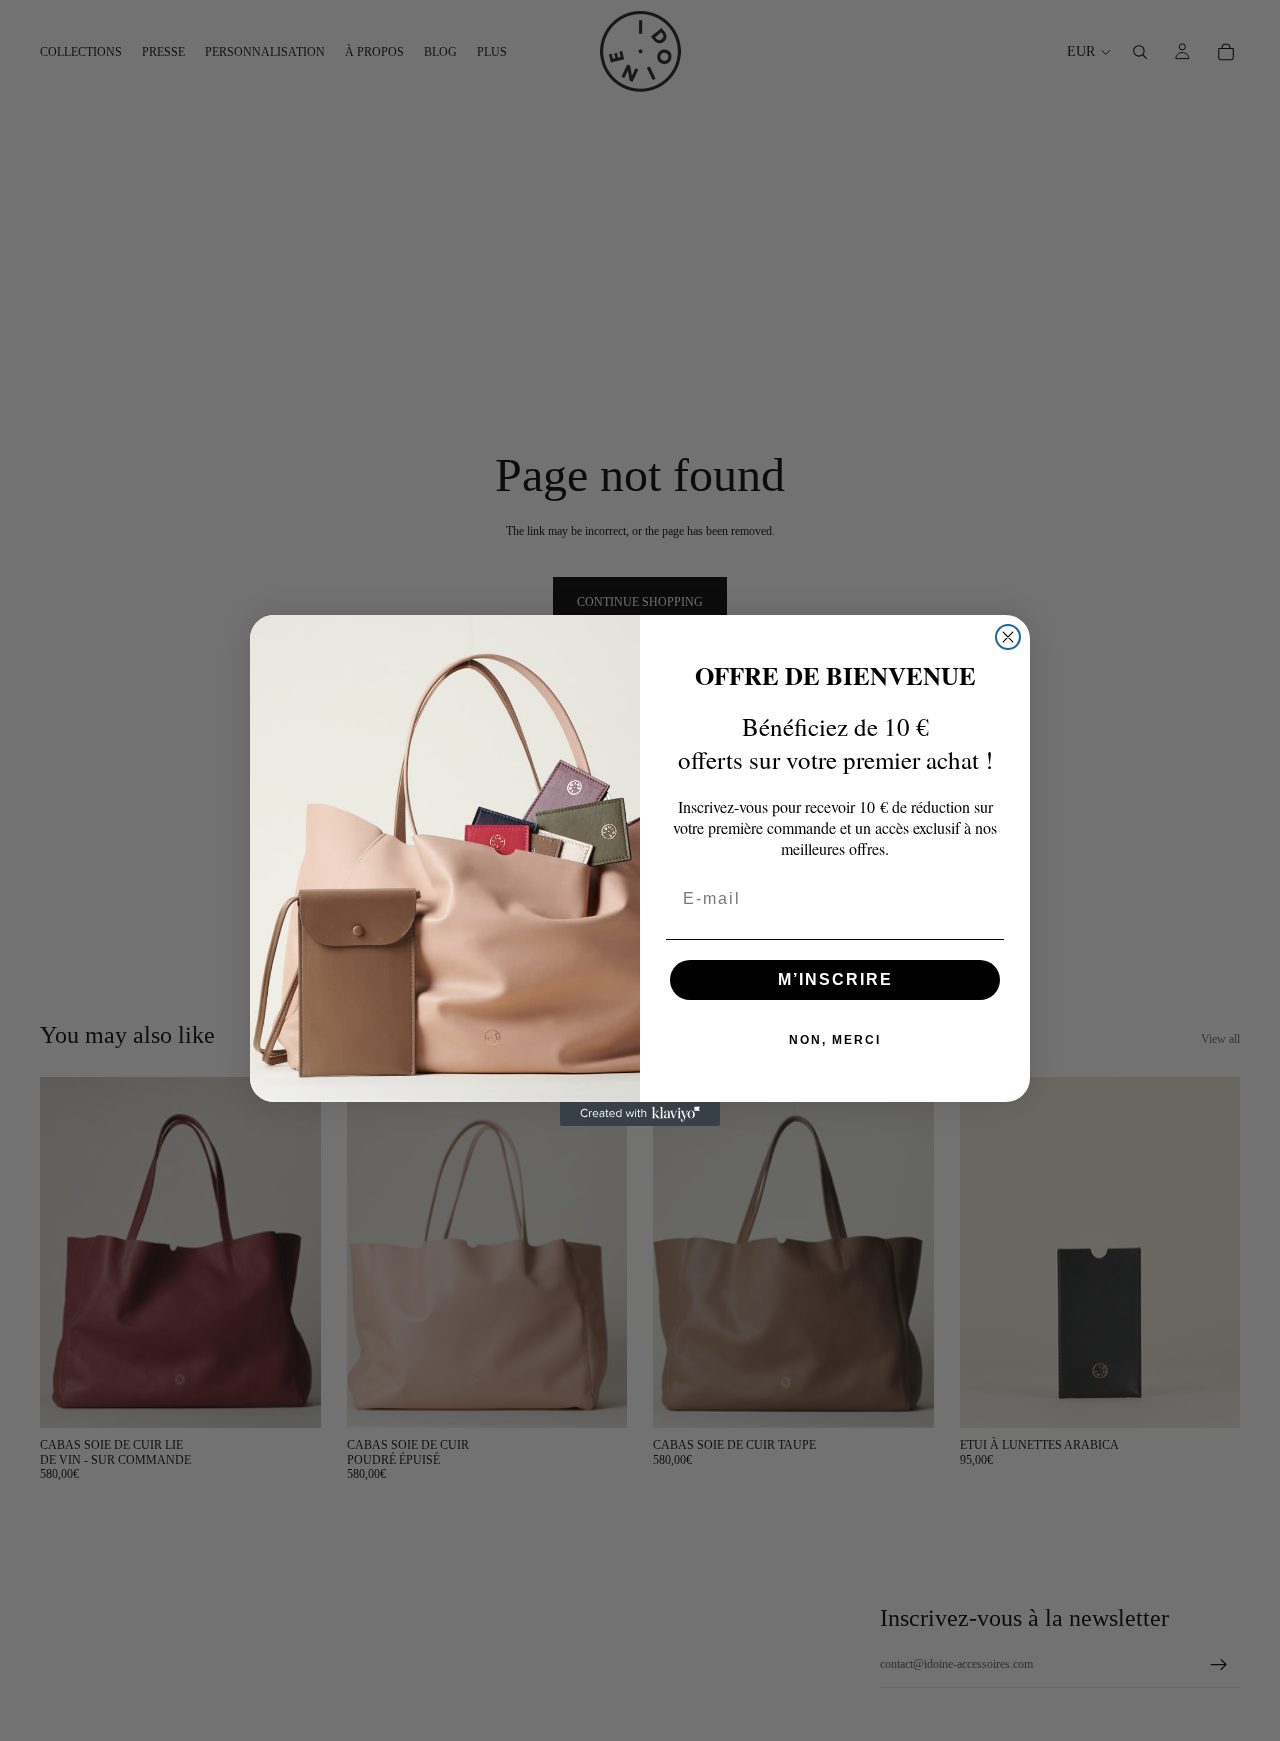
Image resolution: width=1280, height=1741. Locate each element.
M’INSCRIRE (835, 979)
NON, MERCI (835, 1040)
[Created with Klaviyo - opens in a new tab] (640, 1114)
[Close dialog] (1008, 637)
